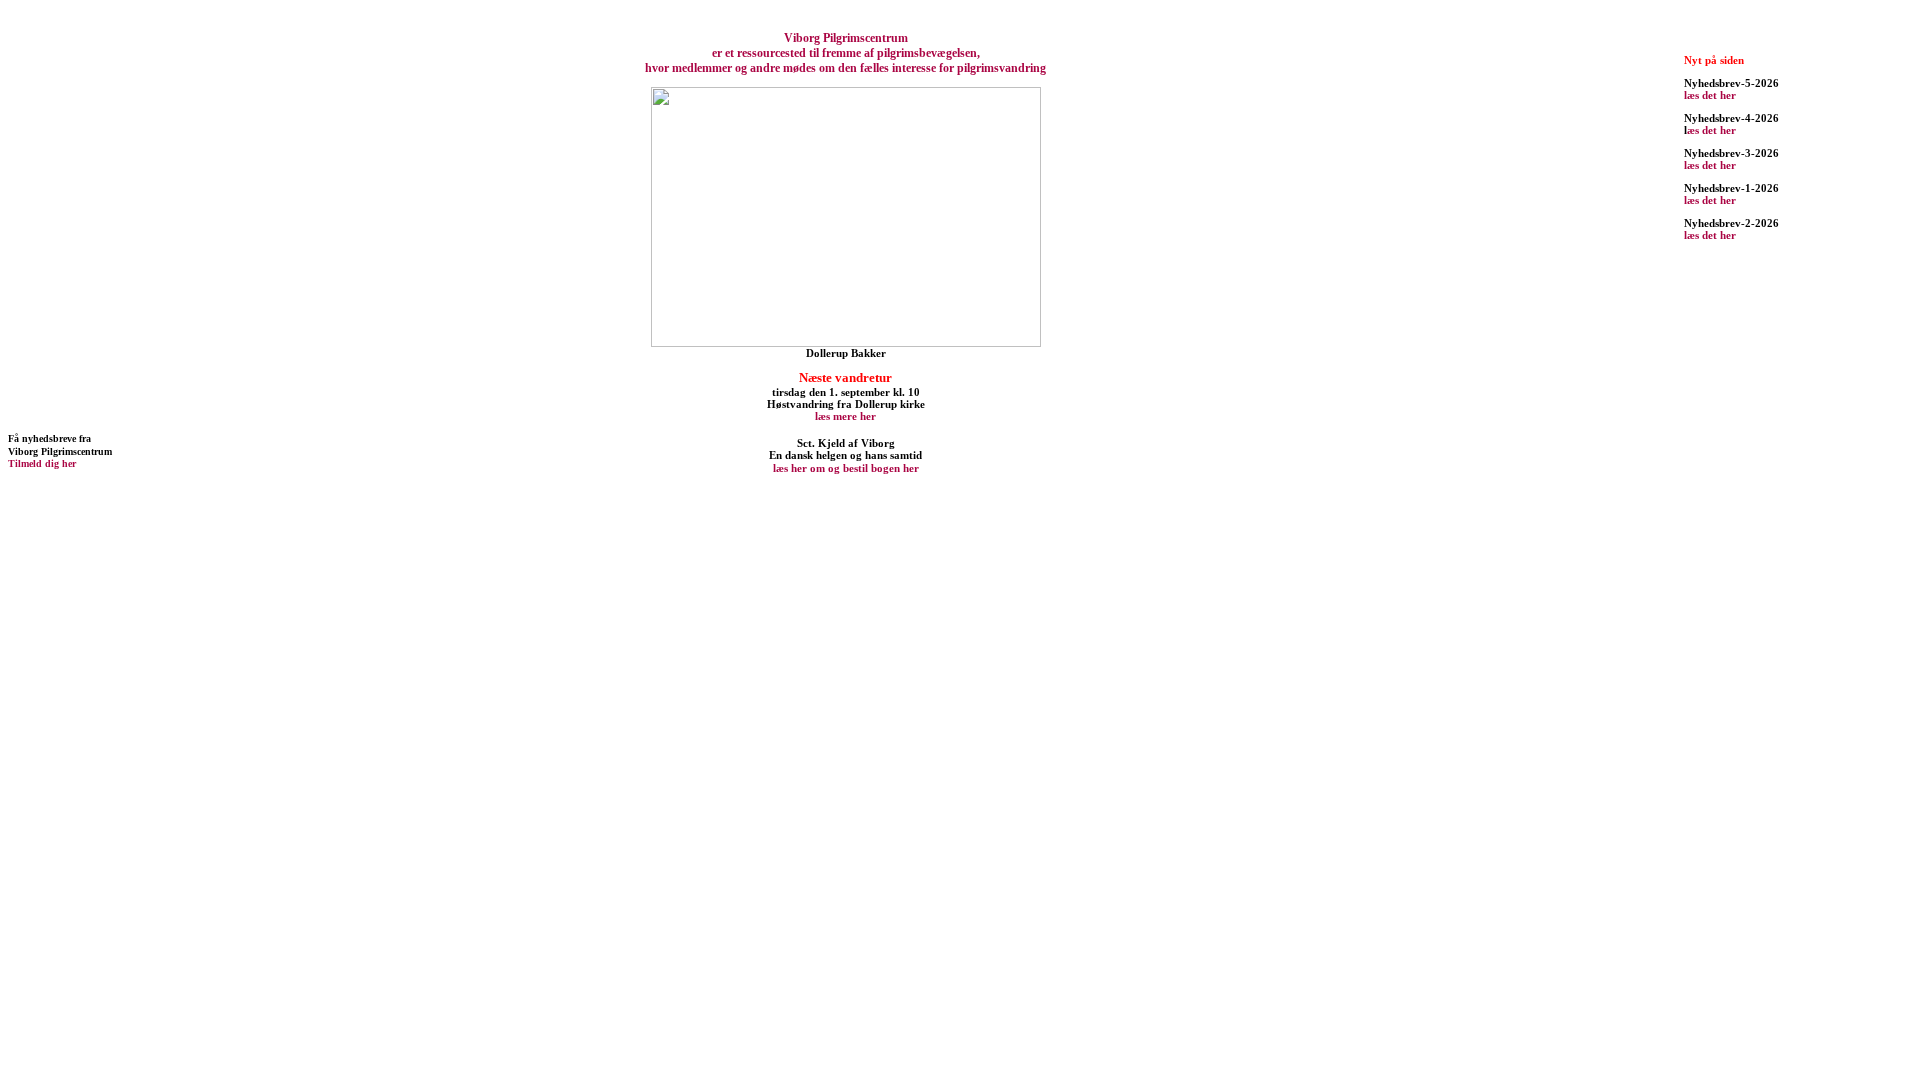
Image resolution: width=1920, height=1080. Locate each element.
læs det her (1710, 95)
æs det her (1711, 130)
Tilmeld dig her (42, 463)
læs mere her (845, 416)
